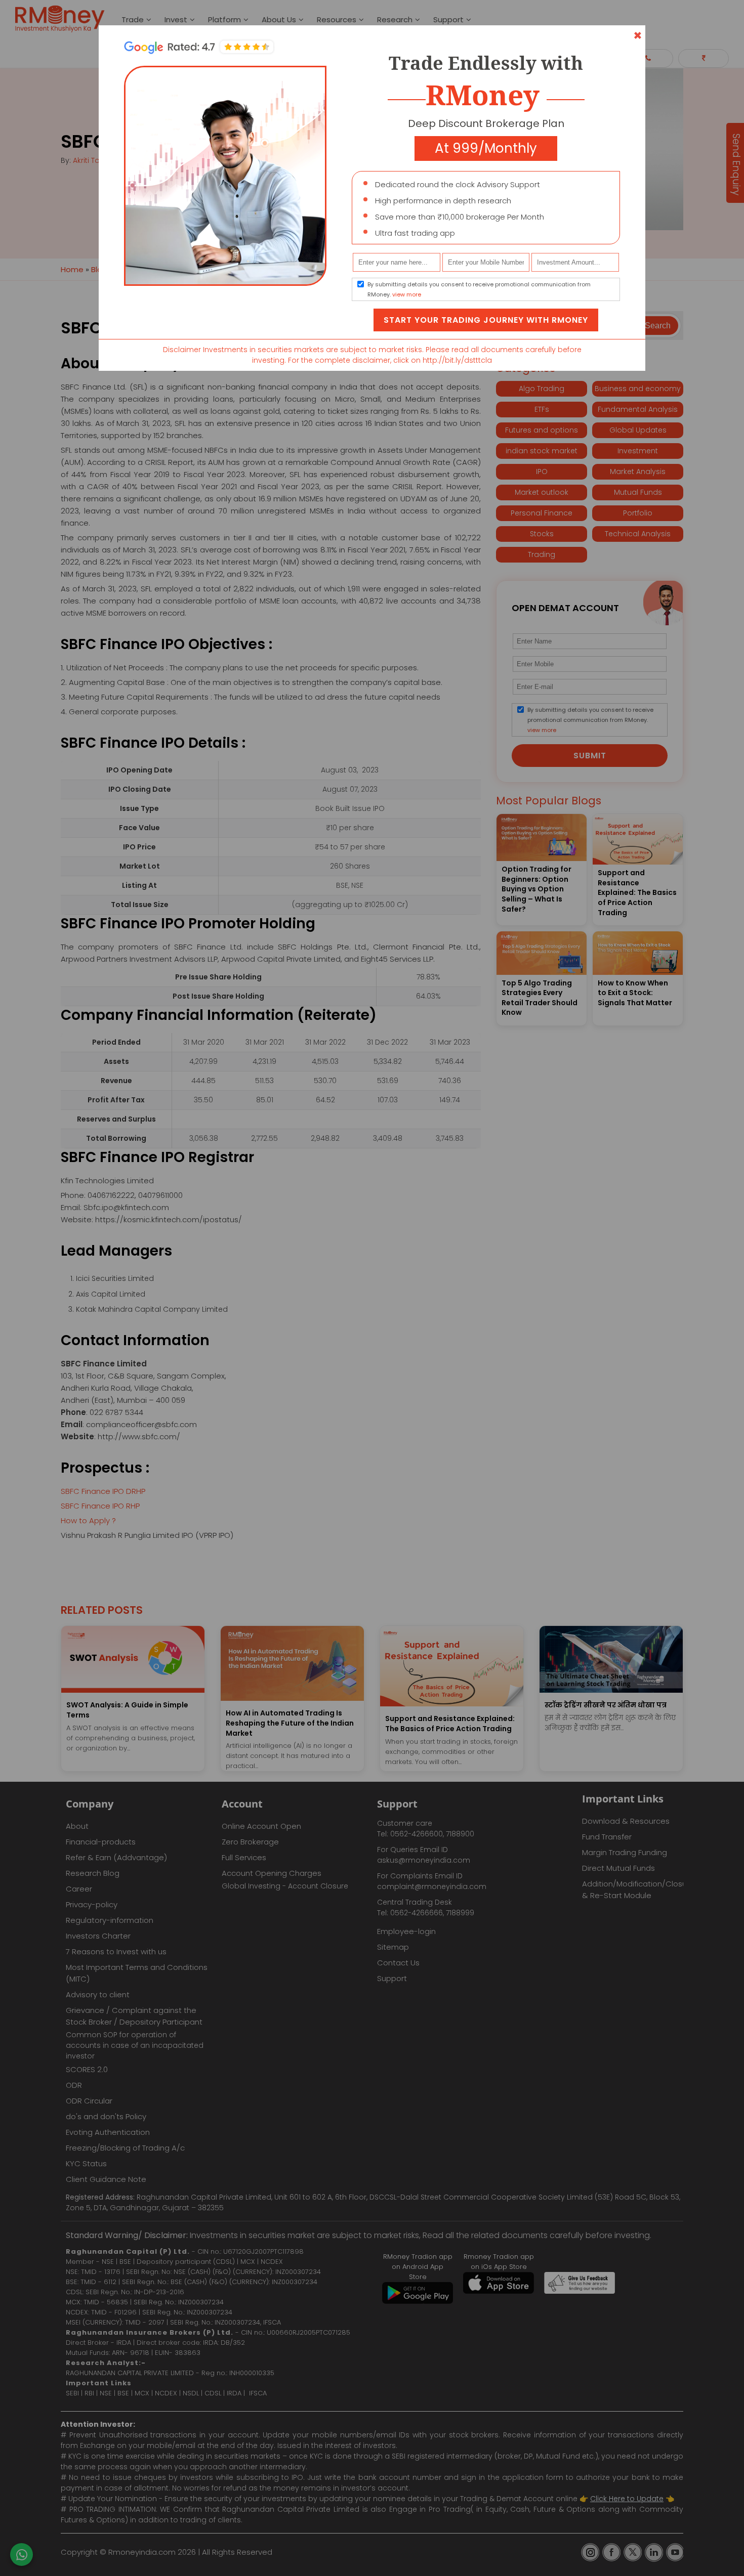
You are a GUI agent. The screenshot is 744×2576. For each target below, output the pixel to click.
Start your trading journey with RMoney (486, 320)
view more (407, 294)
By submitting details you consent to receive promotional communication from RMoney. (479, 289)
